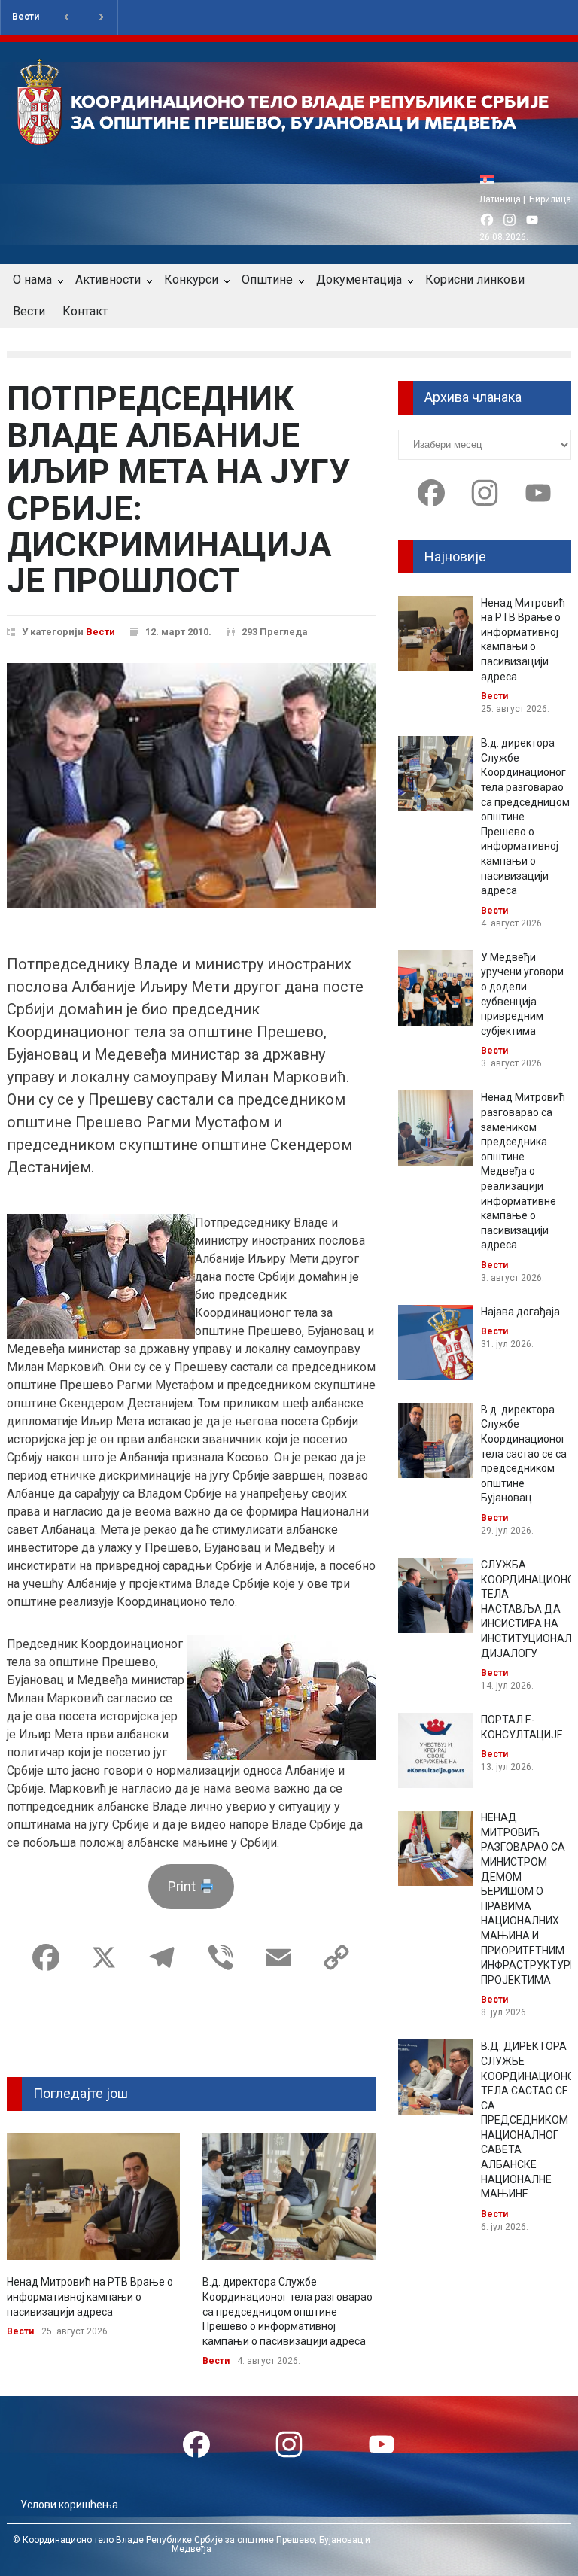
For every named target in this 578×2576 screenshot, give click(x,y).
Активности (108, 280)
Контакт (85, 311)
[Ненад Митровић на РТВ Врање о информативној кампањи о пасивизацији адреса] (93, 2197)
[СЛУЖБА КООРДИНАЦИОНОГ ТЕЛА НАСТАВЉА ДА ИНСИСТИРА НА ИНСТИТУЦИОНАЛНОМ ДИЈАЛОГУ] (436, 1595)
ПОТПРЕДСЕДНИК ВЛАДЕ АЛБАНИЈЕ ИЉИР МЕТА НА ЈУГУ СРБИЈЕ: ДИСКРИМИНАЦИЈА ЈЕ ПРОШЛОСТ (178, 490)
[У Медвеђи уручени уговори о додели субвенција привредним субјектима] (436, 988)
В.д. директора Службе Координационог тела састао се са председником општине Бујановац (524, 1454)
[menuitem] (491, 179)
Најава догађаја (520, 1312)
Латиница (500, 199)
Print (183, 1886)
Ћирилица (549, 199)
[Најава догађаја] (436, 1343)
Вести (26, 17)
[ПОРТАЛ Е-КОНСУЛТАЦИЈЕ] (436, 1750)
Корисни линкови (475, 280)
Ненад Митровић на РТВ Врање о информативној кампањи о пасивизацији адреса (90, 2296)
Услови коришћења (69, 2505)
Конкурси (191, 280)
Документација (359, 280)
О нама (32, 280)
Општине (267, 280)
